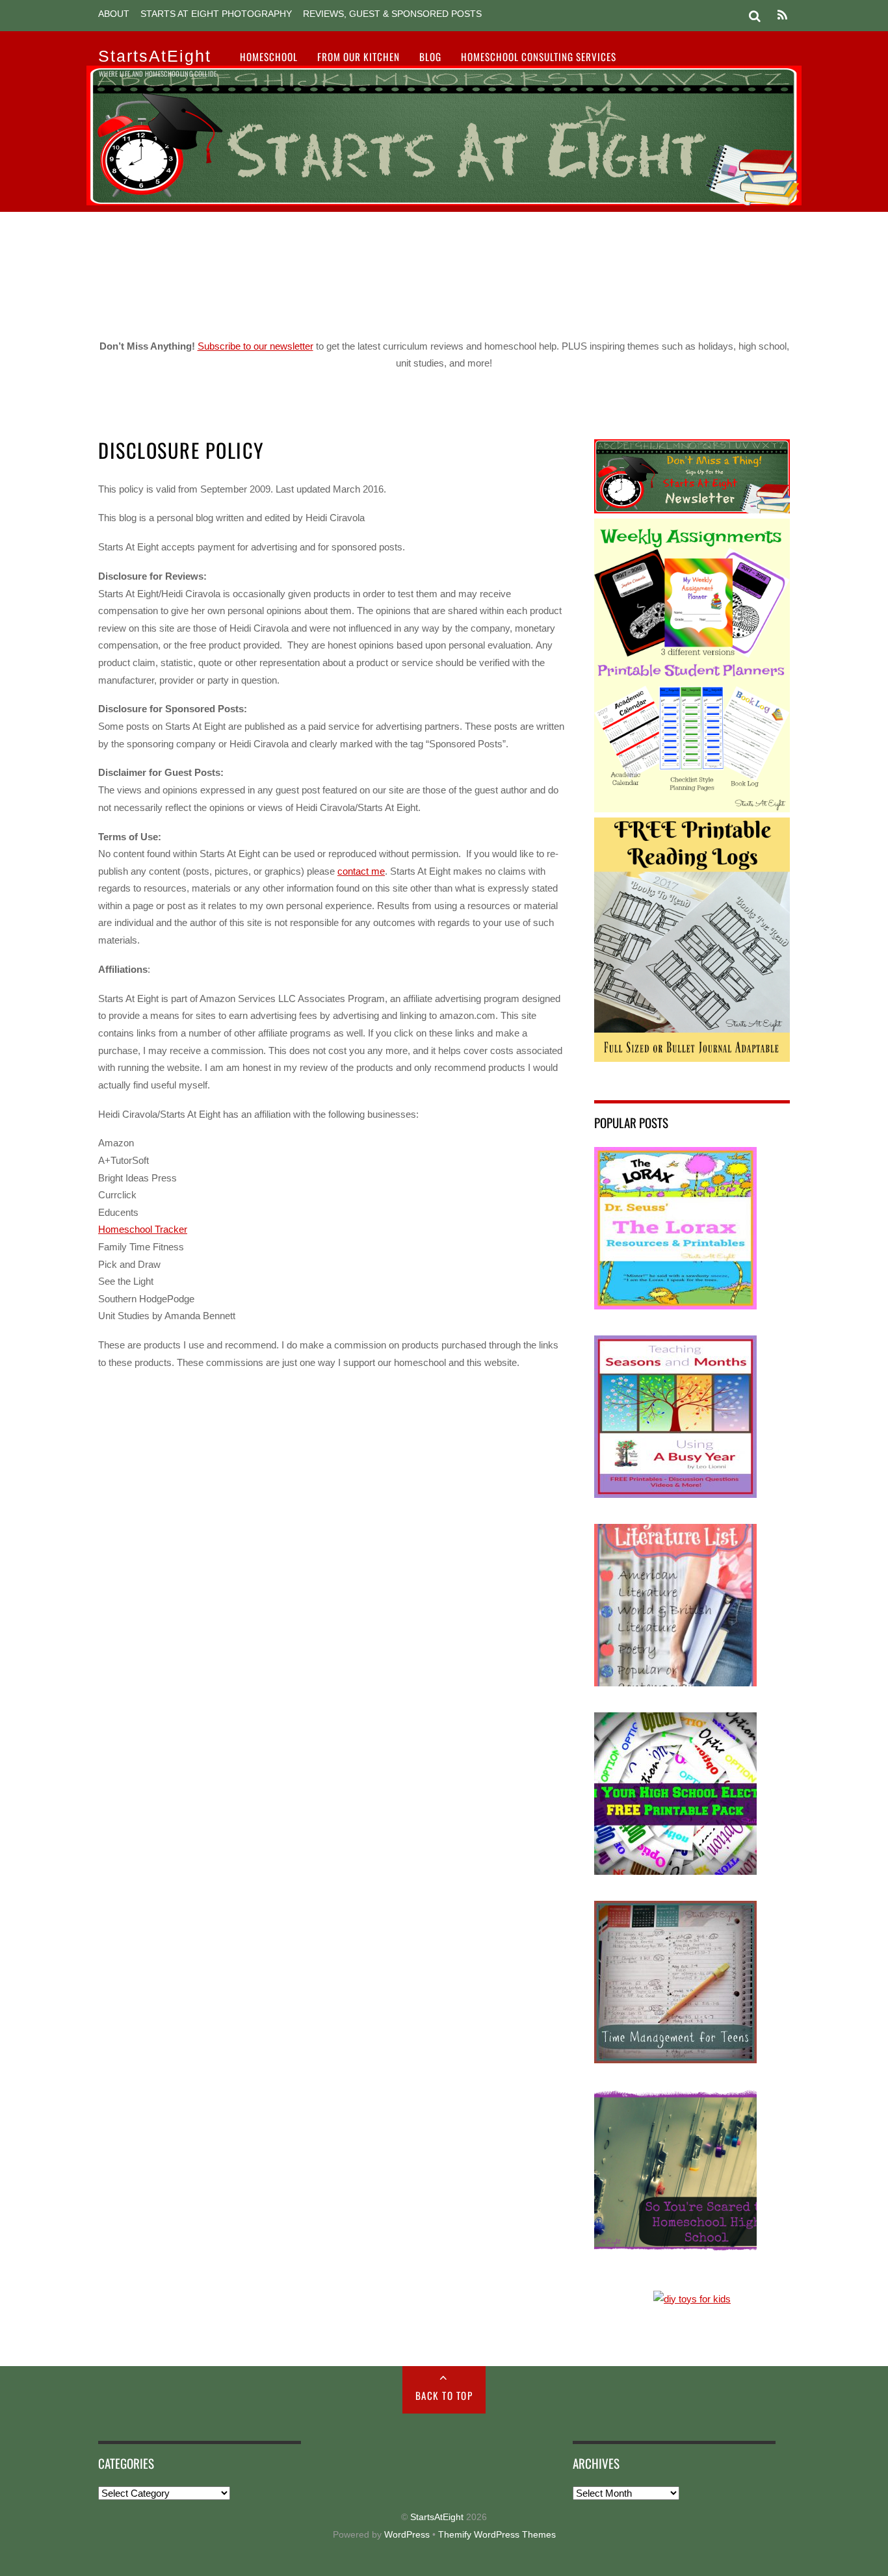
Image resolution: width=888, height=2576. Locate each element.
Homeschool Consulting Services (539, 57)
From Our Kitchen (359, 57)
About (114, 14)
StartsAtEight (437, 2517)
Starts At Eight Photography (216, 14)
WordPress (407, 2535)
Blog (430, 57)
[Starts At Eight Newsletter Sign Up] (692, 510)
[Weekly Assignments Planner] (692, 809)
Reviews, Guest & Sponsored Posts (392, 14)
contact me (361, 871)
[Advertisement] (444, 270)
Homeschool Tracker (143, 1229)
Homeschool (269, 57)
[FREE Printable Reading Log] (692, 1058)
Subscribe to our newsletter (255, 346)
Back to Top (444, 2395)
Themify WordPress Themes (497, 2535)
